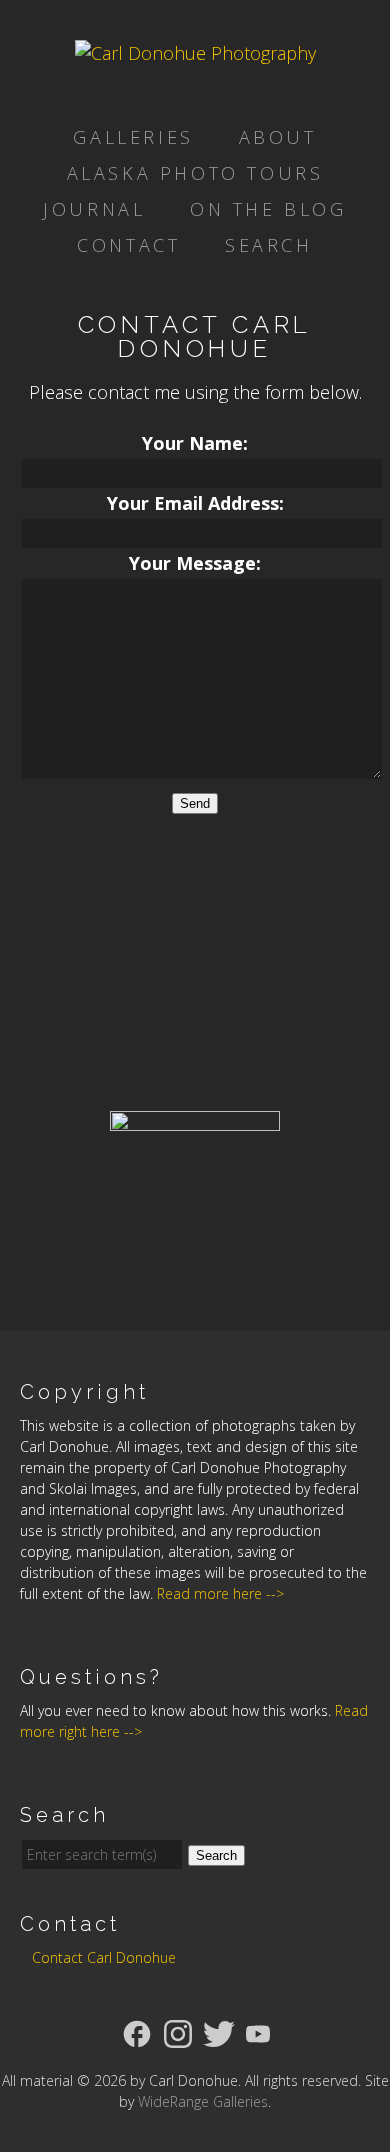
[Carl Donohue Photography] (195, 53)
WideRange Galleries (203, 2101)
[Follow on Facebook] (137, 2032)
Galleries (133, 137)
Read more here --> (220, 1593)
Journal (94, 209)
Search (269, 245)
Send (195, 803)
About (278, 137)
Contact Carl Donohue (104, 1957)
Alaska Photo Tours (195, 173)
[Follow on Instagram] (178, 2032)
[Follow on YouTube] (258, 2032)
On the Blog (268, 209)
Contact (128, 245)
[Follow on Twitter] (219, 2032)
